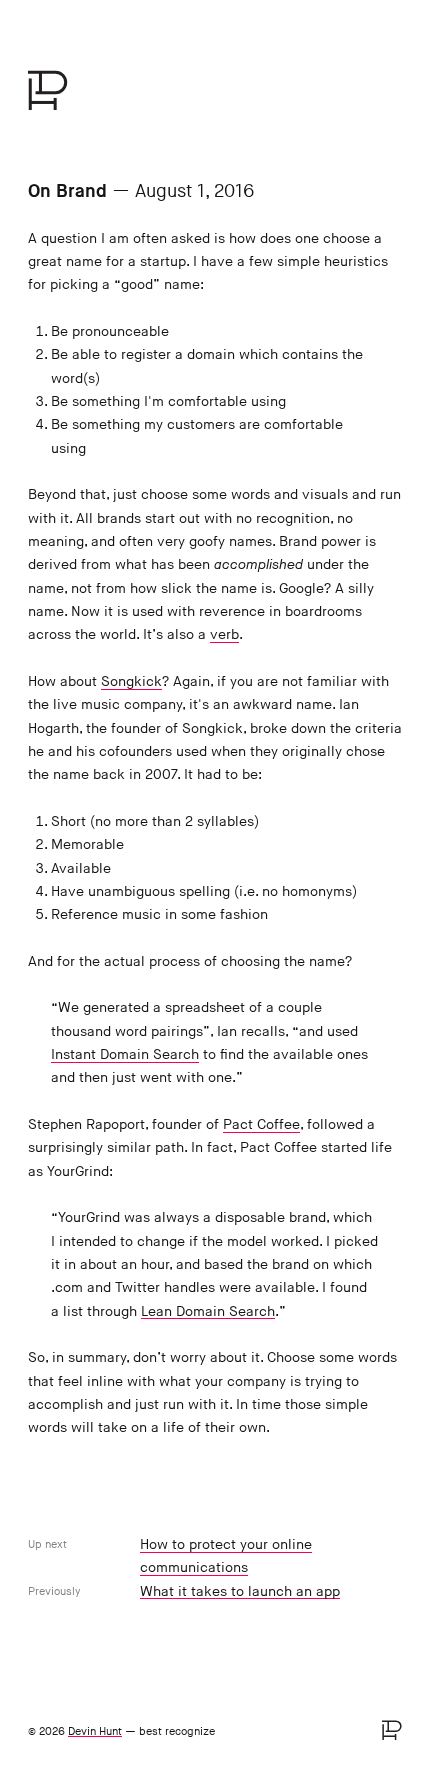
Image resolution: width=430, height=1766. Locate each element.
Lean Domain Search (208, 1311)
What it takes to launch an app (240, 1591)
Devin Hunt (95, 1731)
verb (224, 634)
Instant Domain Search (125, 1054)
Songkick (131, 681)
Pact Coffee (261, 1124)
